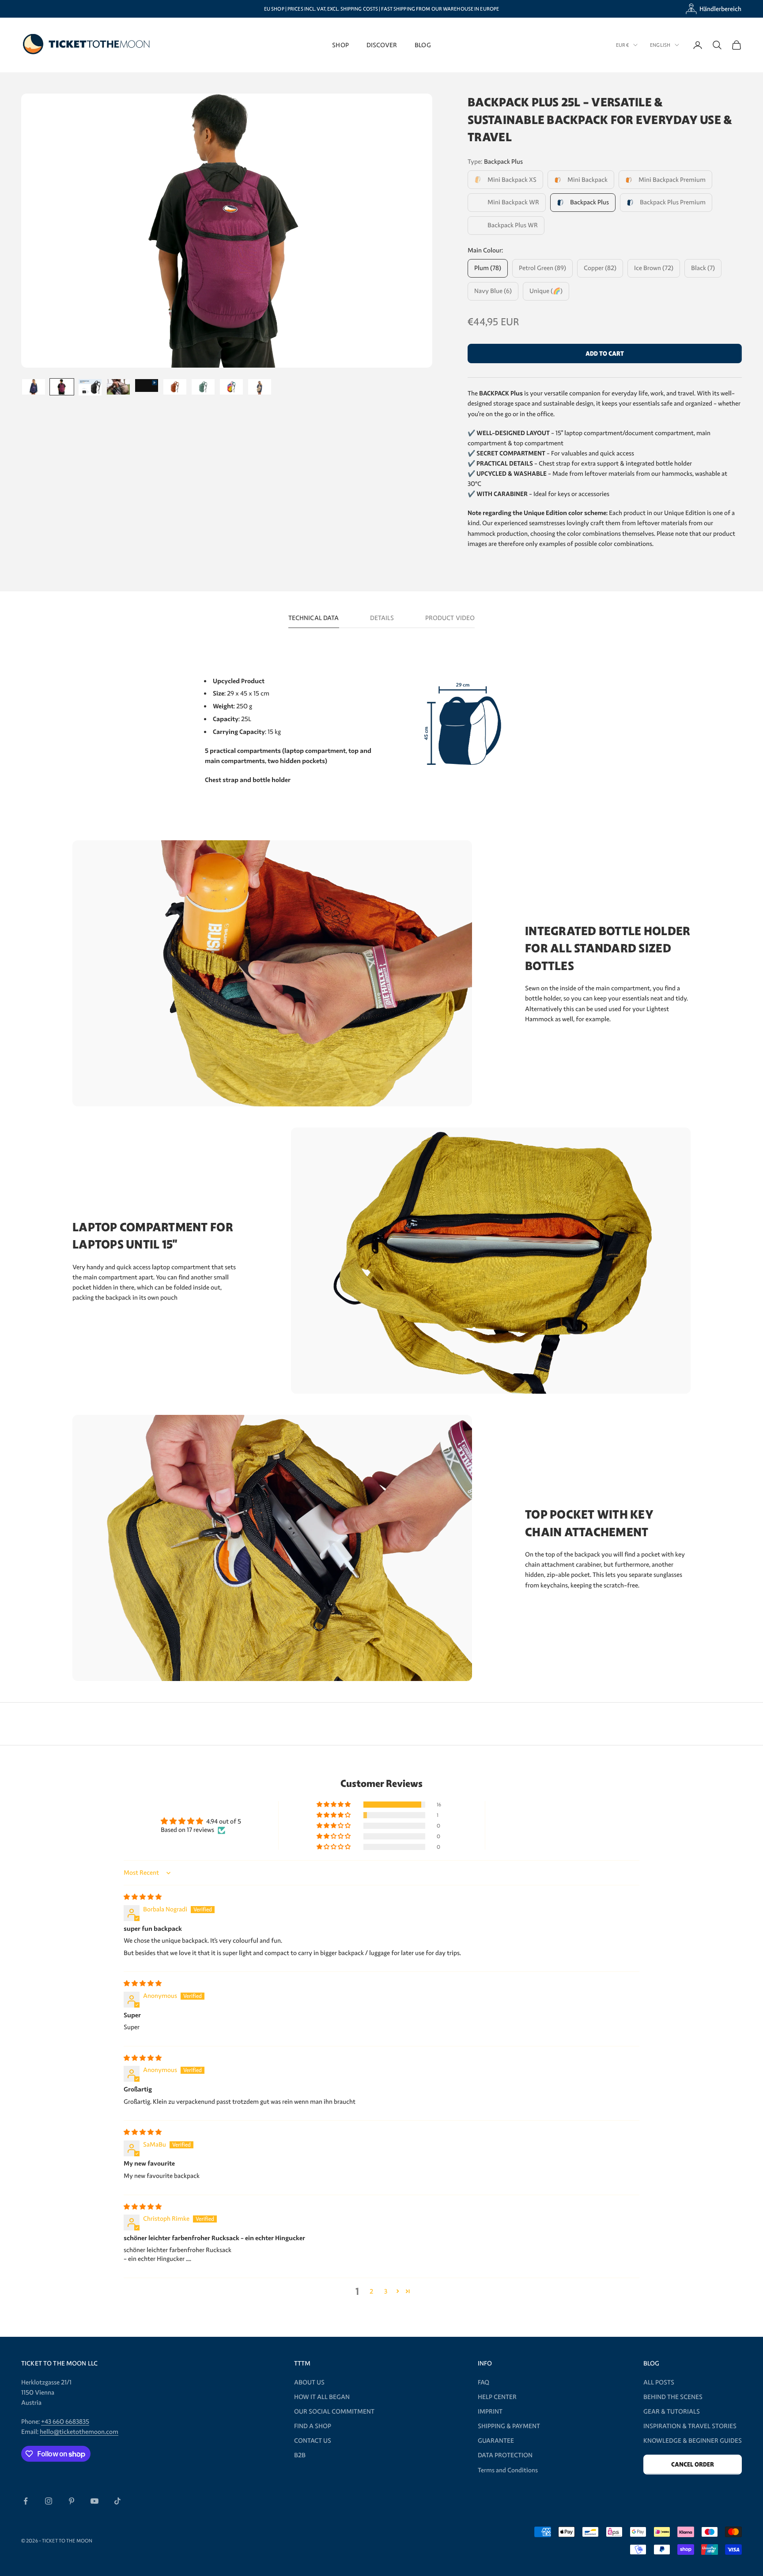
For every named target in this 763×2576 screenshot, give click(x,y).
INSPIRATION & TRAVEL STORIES (690, 2426)
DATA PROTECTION (505, 2455)
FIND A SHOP (313, 2426)
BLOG (423, 45)
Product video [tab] (450, 618)
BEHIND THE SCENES (673, 2397)
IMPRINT (490, 2411)
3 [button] (386, 2291)
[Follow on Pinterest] (72, 2501)
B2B (300, 2455)
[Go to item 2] (62, 387)
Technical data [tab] (314, 618)
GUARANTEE (496, 2441)
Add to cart (605, 354)
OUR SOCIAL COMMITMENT (334, 2411)
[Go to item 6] (175, 387)
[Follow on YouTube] (94, 2501)
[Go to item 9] (260, 387)
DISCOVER (382, 45)
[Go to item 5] (147, 385)
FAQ (483, 2382)
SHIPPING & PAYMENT (509, 2426)
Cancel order (693, 2465)
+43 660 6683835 (65, 2422)
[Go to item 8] (231, 387)
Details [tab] (382, 618)
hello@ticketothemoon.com (79, 2432)
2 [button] (371, 2291)
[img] (143, 1897)
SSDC (324, 2540)
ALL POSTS (659, 2382)
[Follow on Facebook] (26, 2501)
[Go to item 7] (203, 387)
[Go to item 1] (34, 387)
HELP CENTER (497, 2397)
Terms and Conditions (508, 2470)
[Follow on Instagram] (49, 2501)
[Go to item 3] (90, 387)
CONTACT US (313, 2441)
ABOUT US (309, 2382)
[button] (334, 1805)
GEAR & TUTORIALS (672, 2411)
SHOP (340, 45)
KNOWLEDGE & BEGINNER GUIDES (693, 2441)
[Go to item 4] (118, 387)
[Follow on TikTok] (117, 2501)
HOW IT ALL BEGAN (322, 2397)
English (660, 45)
